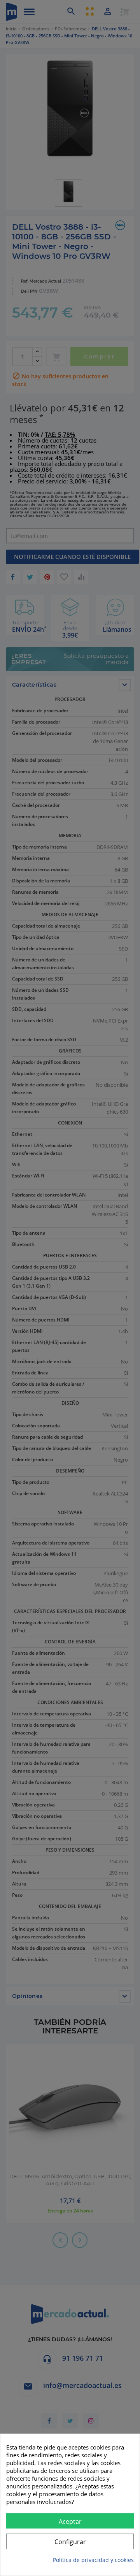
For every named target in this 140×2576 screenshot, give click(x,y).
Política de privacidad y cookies (93, 2560)
